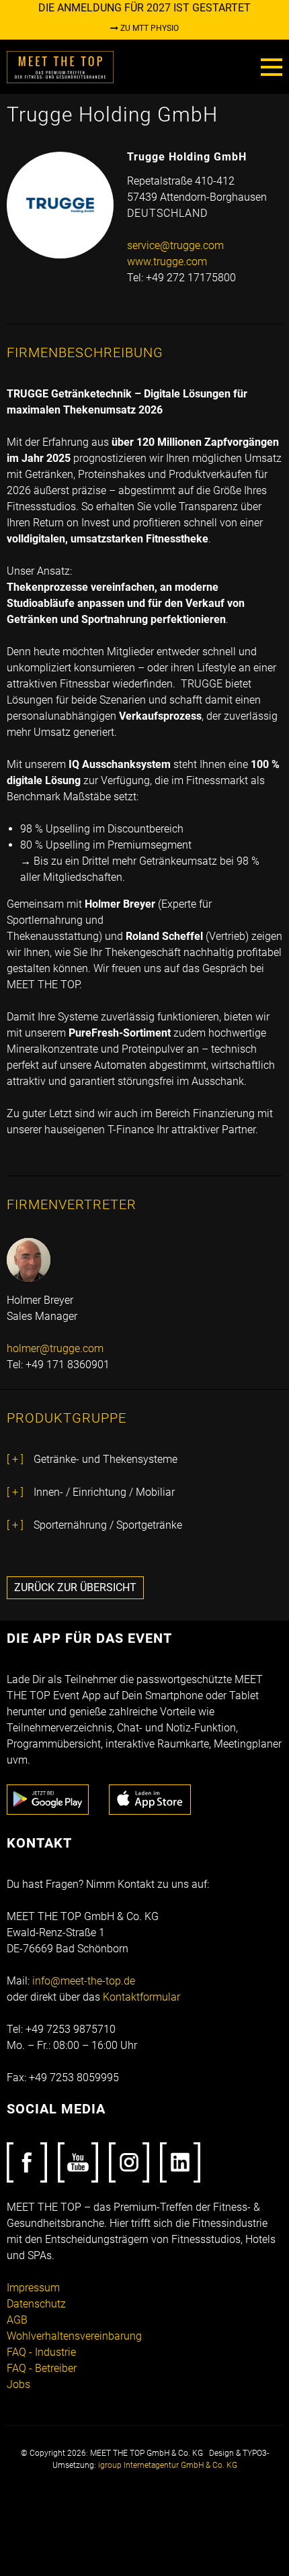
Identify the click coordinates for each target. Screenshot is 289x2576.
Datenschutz (36, 2304)
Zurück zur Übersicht (75, 1587)
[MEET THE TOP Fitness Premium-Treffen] (60, 66)
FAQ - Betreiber (42, 2368)
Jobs (18, 2384)
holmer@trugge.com (55, 1348)
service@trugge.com (175, 245)
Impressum (33, 2288)
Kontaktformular (141, 1997)
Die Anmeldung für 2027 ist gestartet (144, 8)
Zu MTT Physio (149, 28)
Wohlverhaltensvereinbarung (74, 2336)
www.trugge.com (167, 261)
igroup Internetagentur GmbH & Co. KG (168, 2465)
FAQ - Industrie (41, 2352)
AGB (17, 2320)
